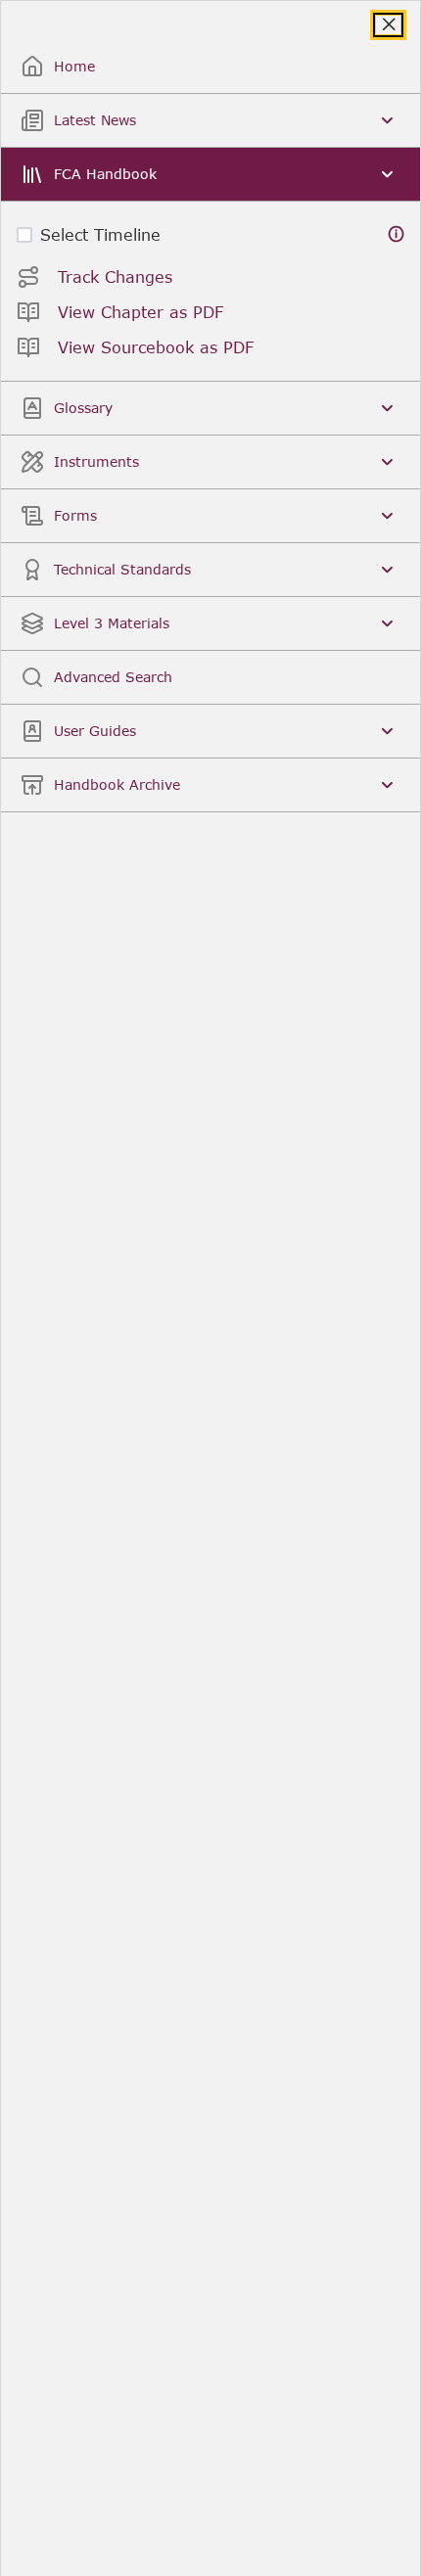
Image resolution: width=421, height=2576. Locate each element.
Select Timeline (100, 234)
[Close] (388, 25)
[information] (397, 234)
